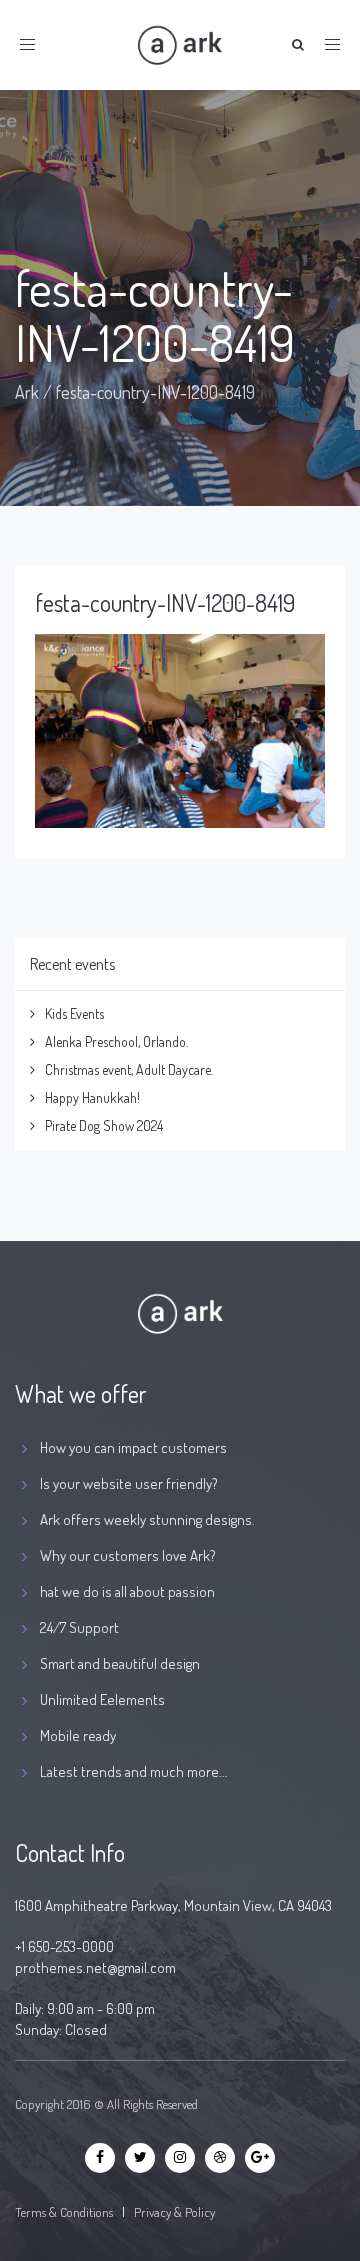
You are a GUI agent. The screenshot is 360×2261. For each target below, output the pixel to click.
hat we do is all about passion (127, 1591)
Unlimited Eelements (102, 1699)
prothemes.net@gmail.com (95, 1967)
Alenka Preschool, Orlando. (116, 1041)
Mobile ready (78, 1735)
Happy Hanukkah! (92, 1097)
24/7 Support (79, 1627)
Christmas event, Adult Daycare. (129, 1069)
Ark (27, 392)
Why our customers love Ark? (128, 1555)
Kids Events (74, 1013)
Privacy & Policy (174, 2212)
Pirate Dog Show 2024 (104, 1125)
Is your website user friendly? (129, 1483)
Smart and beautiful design (120, 1663)
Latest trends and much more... (134, 1771)
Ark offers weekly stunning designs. (147, 1519)
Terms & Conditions (64, 2212)
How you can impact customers (133, 1447)
